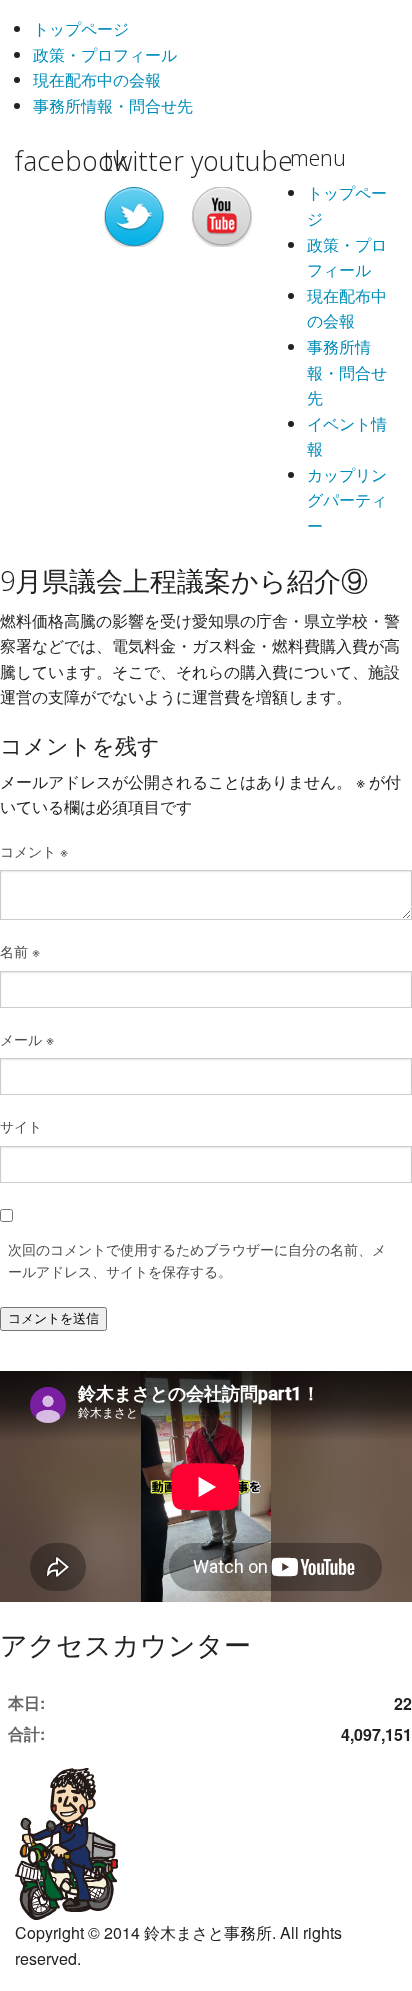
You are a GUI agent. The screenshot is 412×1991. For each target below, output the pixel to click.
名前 (20, 951)
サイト (21, 1126)
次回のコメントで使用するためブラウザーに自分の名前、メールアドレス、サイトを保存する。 (197, 1260)
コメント (34, 851)
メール (27, 1039)
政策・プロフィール (105, 54)
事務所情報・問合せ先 (113, 105)
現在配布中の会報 (97, 79)
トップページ (81, 28)
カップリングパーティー (347, 500)
